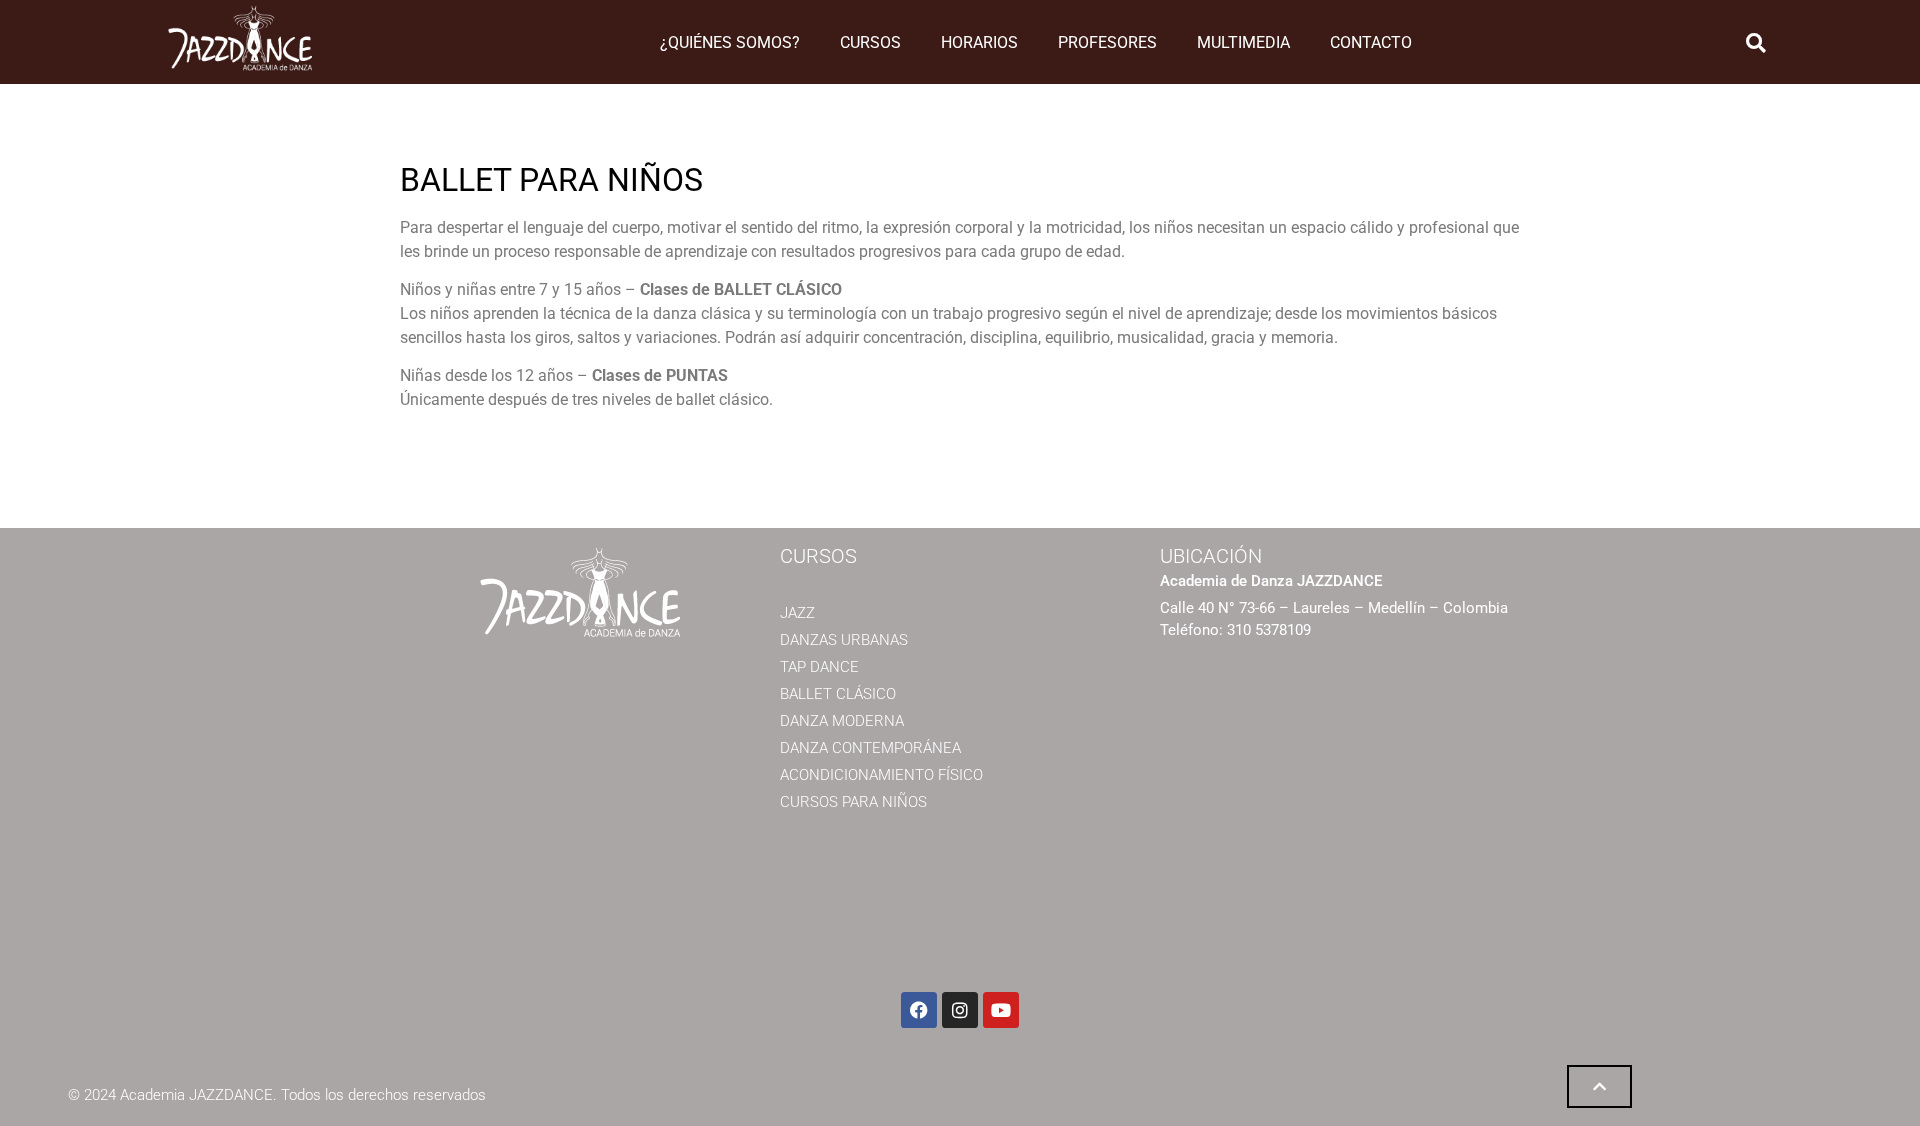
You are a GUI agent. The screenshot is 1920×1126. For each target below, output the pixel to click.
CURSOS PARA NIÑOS (853, 802)
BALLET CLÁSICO (838, 694)
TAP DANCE (819, 667)
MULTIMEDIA (1243, 42)
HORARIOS (979, 42)
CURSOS (870, 42)
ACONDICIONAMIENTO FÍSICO (881, 775)
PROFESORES (1107, 42)
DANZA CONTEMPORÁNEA (870, 748)
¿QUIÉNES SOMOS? (730, 42)
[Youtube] (1001, 1010)
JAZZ (797, 613)
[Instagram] (960, 1010)
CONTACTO (1371, 42)
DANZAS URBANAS (844, 640)
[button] (1756, 43)
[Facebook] (919, 1010)
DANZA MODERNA (842, 721)
